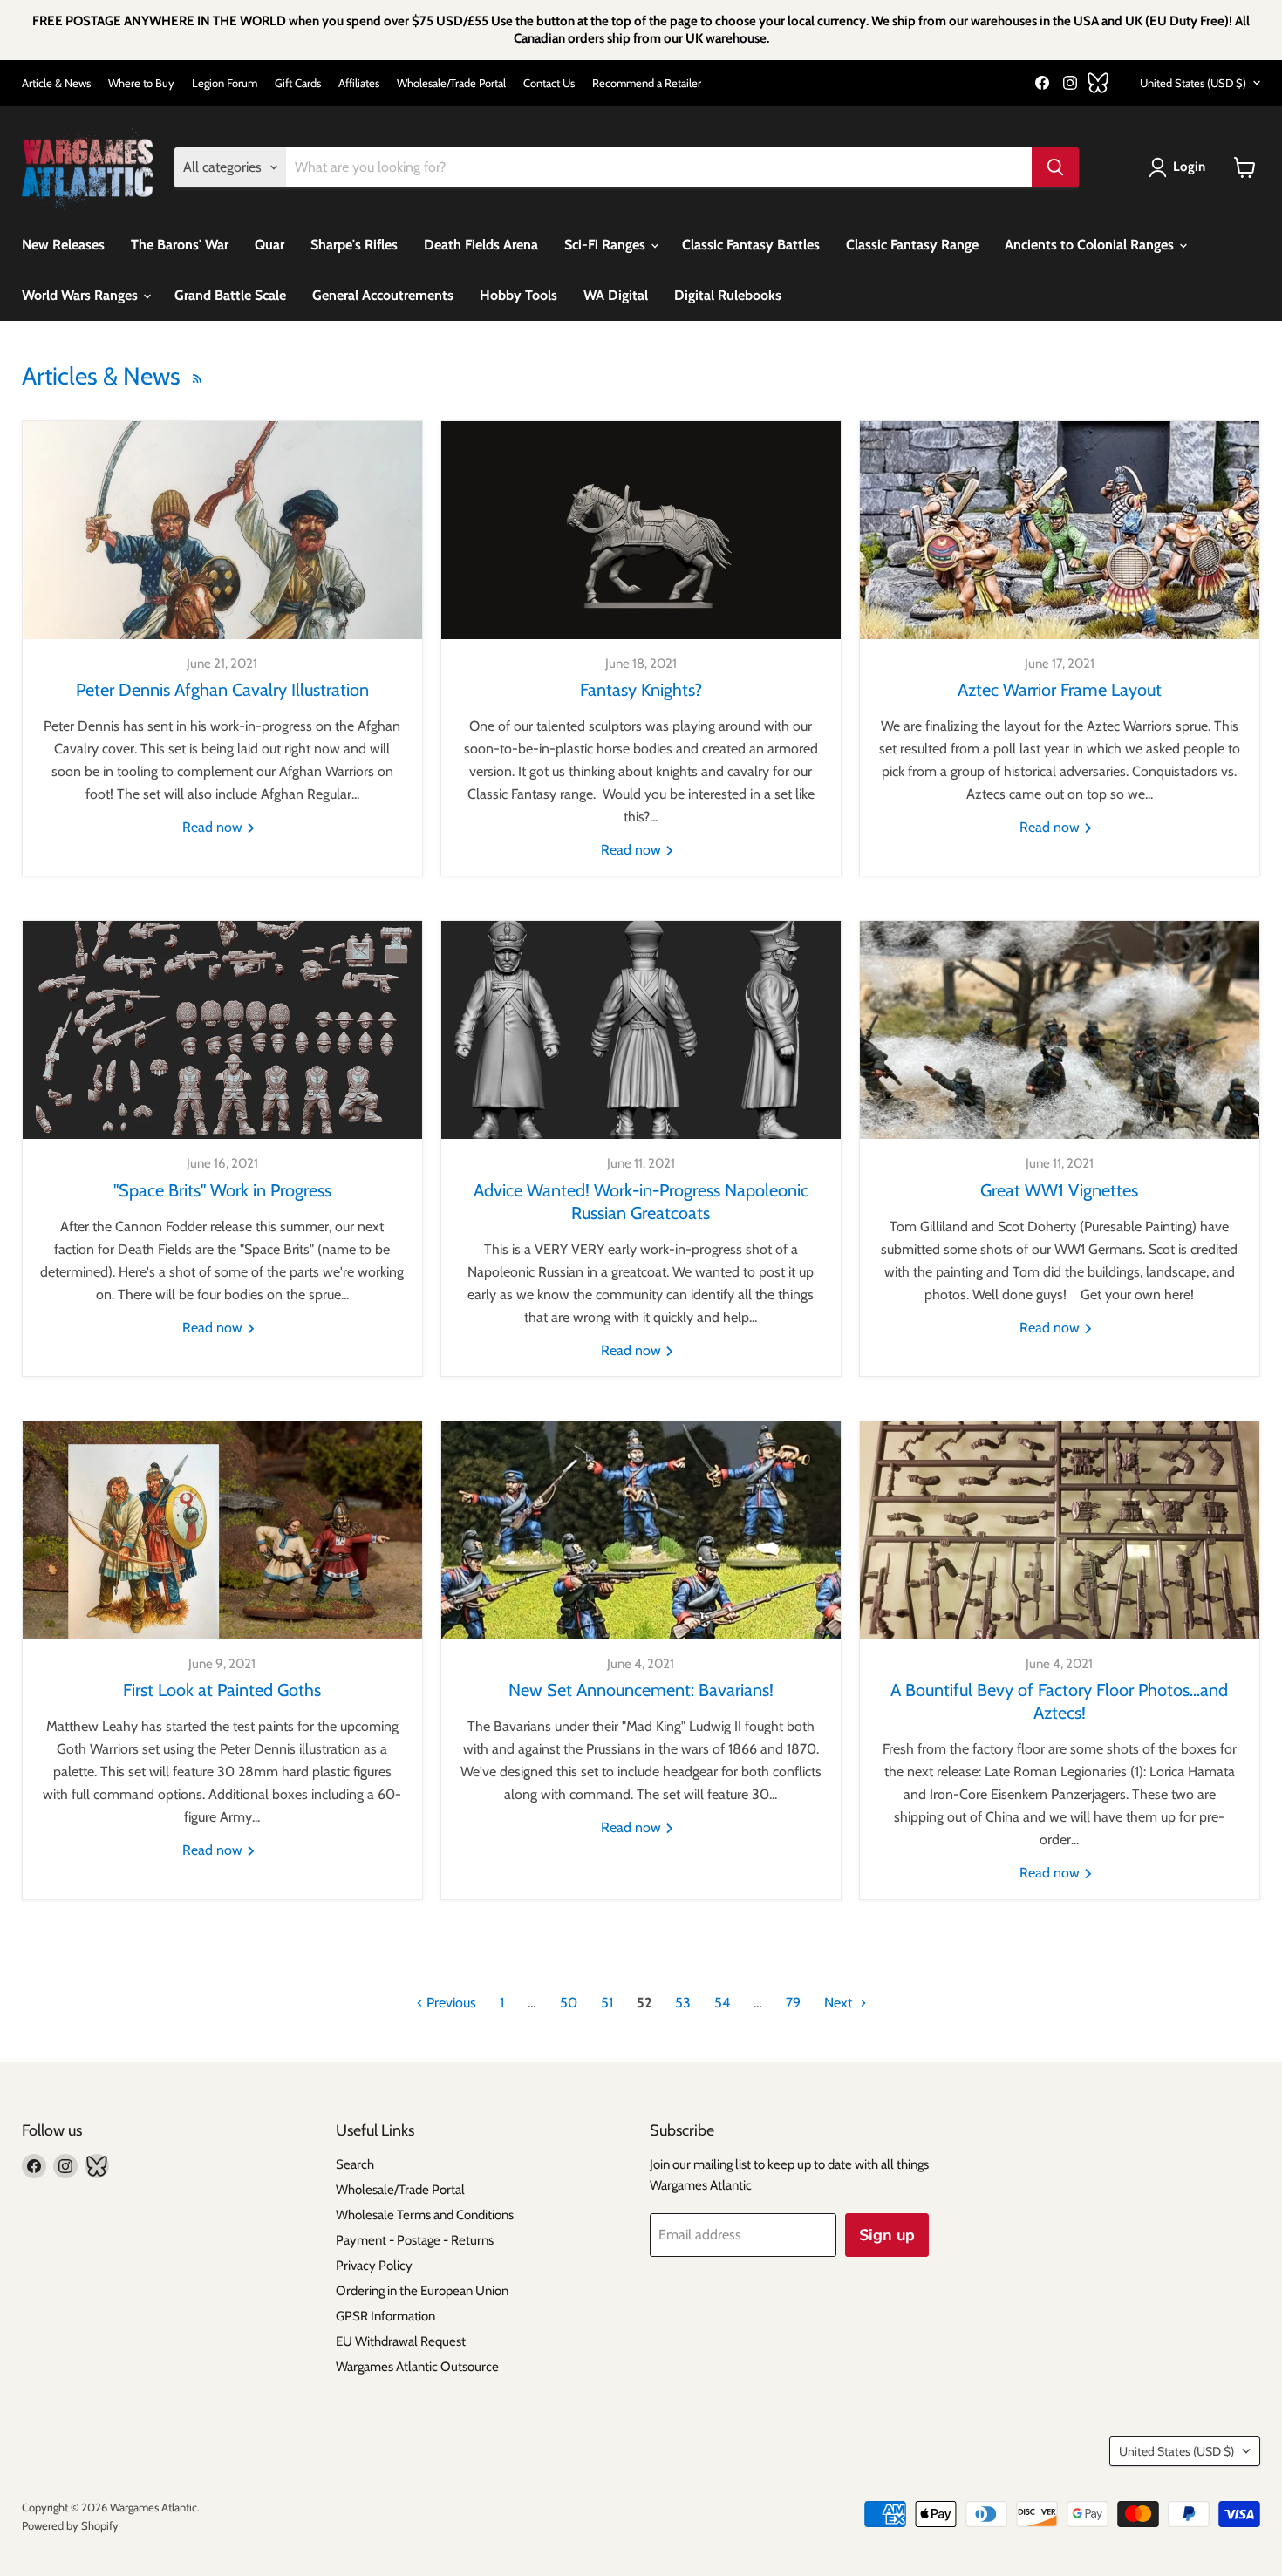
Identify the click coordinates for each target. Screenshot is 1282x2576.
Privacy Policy (374, 2266)
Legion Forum (225, 83)
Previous (450, 2003)
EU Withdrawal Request (401, 2341)
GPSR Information (385, 2316)
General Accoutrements (383, 295)
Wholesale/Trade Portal (451, 83)
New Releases (63, 245)
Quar (269, 245)
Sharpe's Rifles (354, 245)
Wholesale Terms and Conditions (425, 2215)
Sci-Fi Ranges (607, 245)
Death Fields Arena (481, 245)
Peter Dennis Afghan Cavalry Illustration (222, 690)
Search (355, 2164)
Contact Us (549, 83)
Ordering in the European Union (422, 2291)
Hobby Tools (518, 295)
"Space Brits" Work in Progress (222, 1190)
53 (683, 2003)
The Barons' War (180, 245)
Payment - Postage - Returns (415, 2240)
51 (607, 2003)
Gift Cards (298, 83)
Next (840, 2003)
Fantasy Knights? (641, 690)
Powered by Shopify (70, 2525)
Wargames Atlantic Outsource (417, 2367)
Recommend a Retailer (647, 83)
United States (1193, 83)
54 (722, 2003)
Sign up (887, 2235)
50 (569, 2003)
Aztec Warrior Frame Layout (1060, 690)
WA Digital (616, 295)
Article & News (56, 83)
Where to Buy (141, 83)
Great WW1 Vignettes (1059, 1190)
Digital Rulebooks (728, 295)
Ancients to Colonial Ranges (1091, 245)
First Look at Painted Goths (222, 1690)
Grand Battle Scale (230, 295)
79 (793, 2003)
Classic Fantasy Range (912, 245)
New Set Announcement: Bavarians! (641, 1690)
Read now (214, 827)
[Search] (1055, 167)
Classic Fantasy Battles (751, 245)
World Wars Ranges (82, 295)
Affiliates (359, 83)
